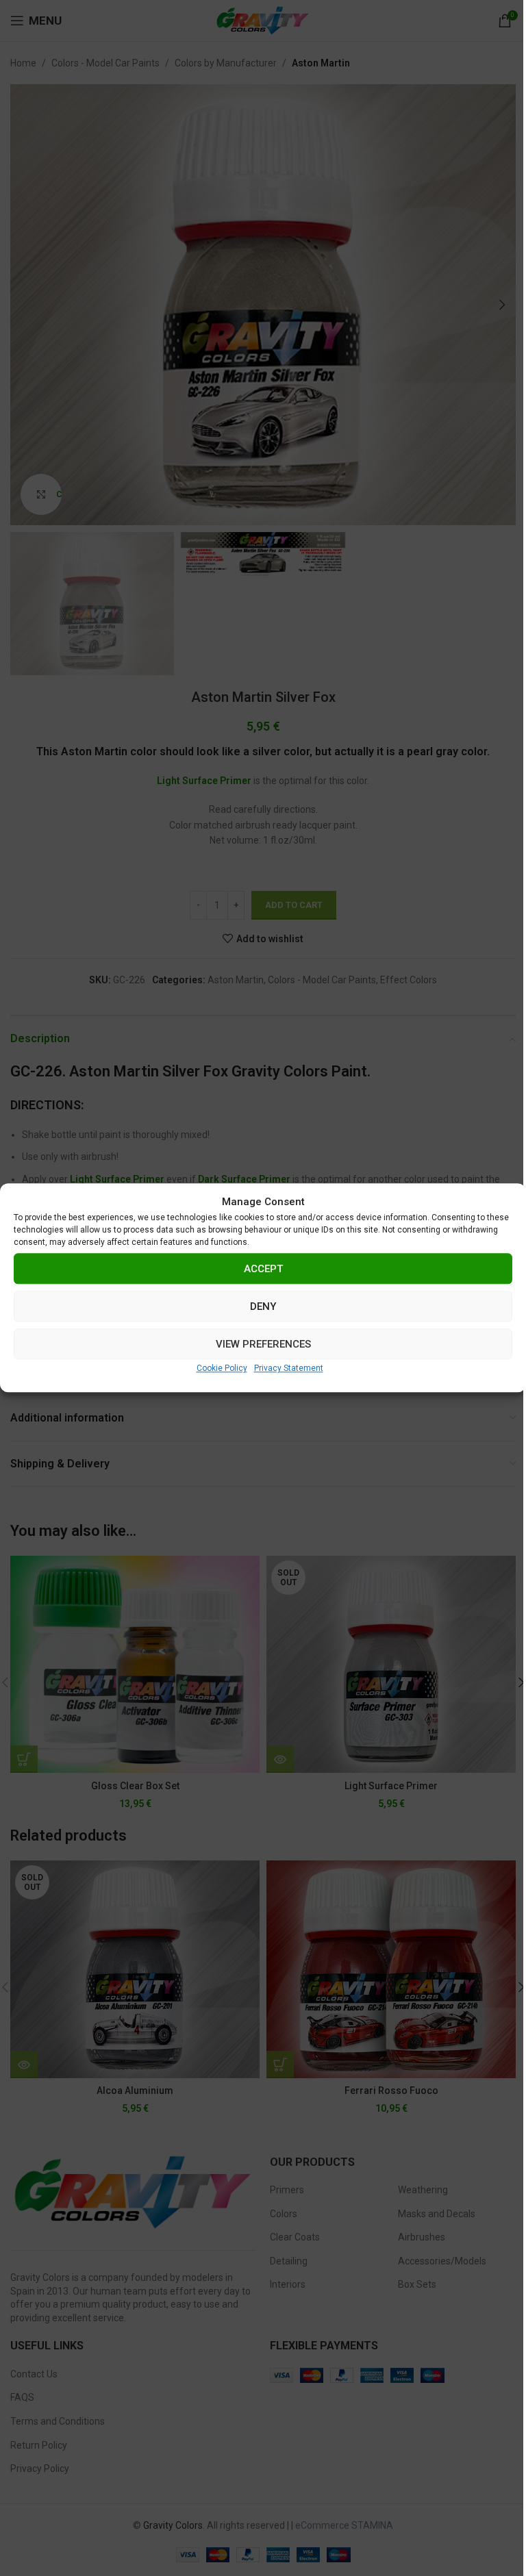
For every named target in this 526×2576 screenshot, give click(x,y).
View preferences (263, 1344)
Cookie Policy (222, 1368)
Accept (263, 1269)
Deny (263, 1306)
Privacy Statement (289, 1368)
